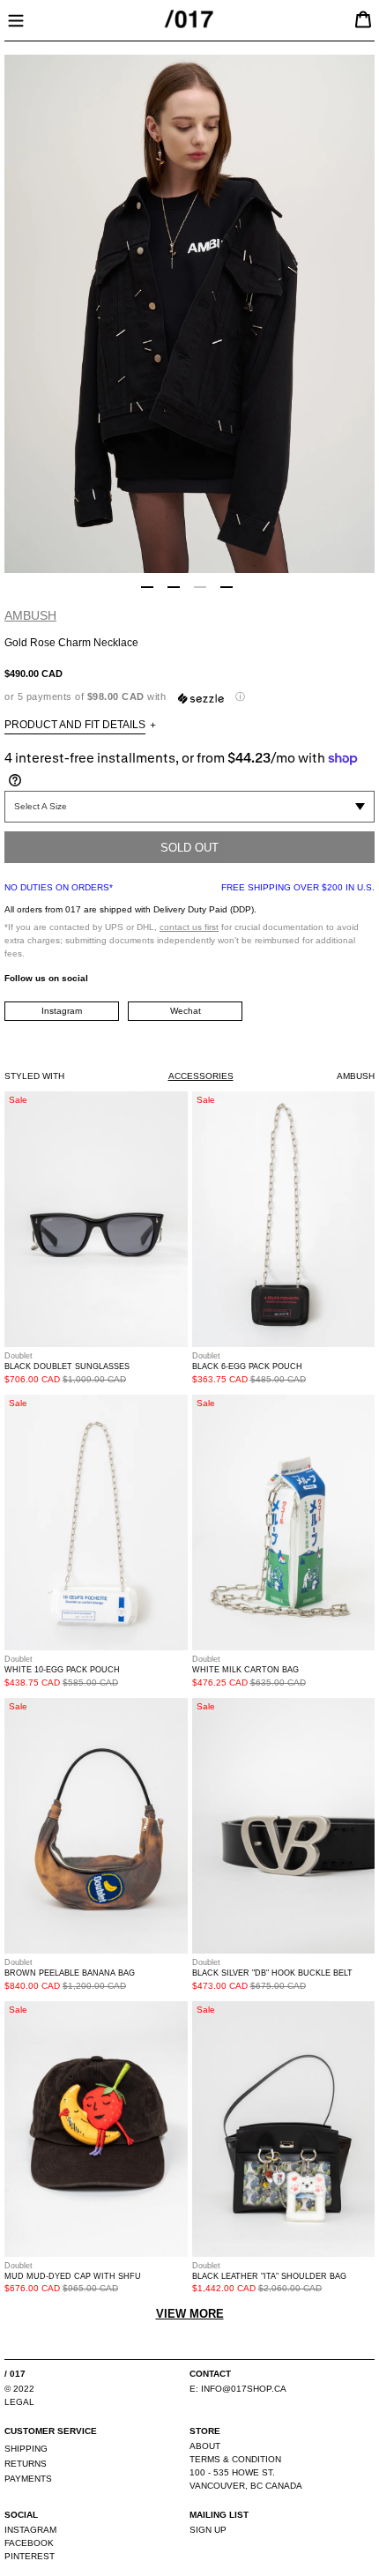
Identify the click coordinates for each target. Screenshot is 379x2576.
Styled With (34, 1076)
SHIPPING (26, 2449)
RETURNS (26, 2464)
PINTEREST (30, 2556)
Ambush (30, 615)
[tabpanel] (189, 314)
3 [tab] (200, 587)
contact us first (189, 927)
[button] (189, 697)
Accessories (201, 1076)
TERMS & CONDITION (235, 2459)
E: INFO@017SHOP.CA (238, 2389)
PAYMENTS (28, 2479)
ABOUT (205, 2446)
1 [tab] (147, 587)
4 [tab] (227, 587)
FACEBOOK (29, 2543)
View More (190, 2314)
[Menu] (16, 19)
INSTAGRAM (30, 2530)
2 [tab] (174, 587)
